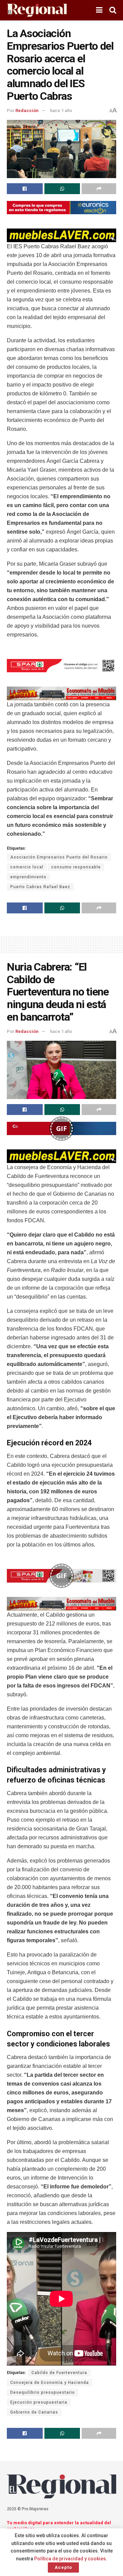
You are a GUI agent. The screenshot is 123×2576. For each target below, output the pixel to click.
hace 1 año (61, 111)
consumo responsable (76, 867)
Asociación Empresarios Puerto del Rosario (59, 857)
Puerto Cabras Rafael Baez (40, 887)
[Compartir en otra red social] (99, 189)
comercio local (27, 867)
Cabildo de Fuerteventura (59, 2373)
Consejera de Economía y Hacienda (50, 2383)
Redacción (27, 111)
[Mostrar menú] (99, 10)
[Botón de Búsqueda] (113, 10)
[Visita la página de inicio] (37, 10)
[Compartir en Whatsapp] (62, 189)
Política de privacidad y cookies (70, 2559)
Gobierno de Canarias (34, 2412)
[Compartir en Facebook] (25, 189)
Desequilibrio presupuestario (43, 2392)
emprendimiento (28, 877)
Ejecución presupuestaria (39, 2402)
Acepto (63, 2567)
